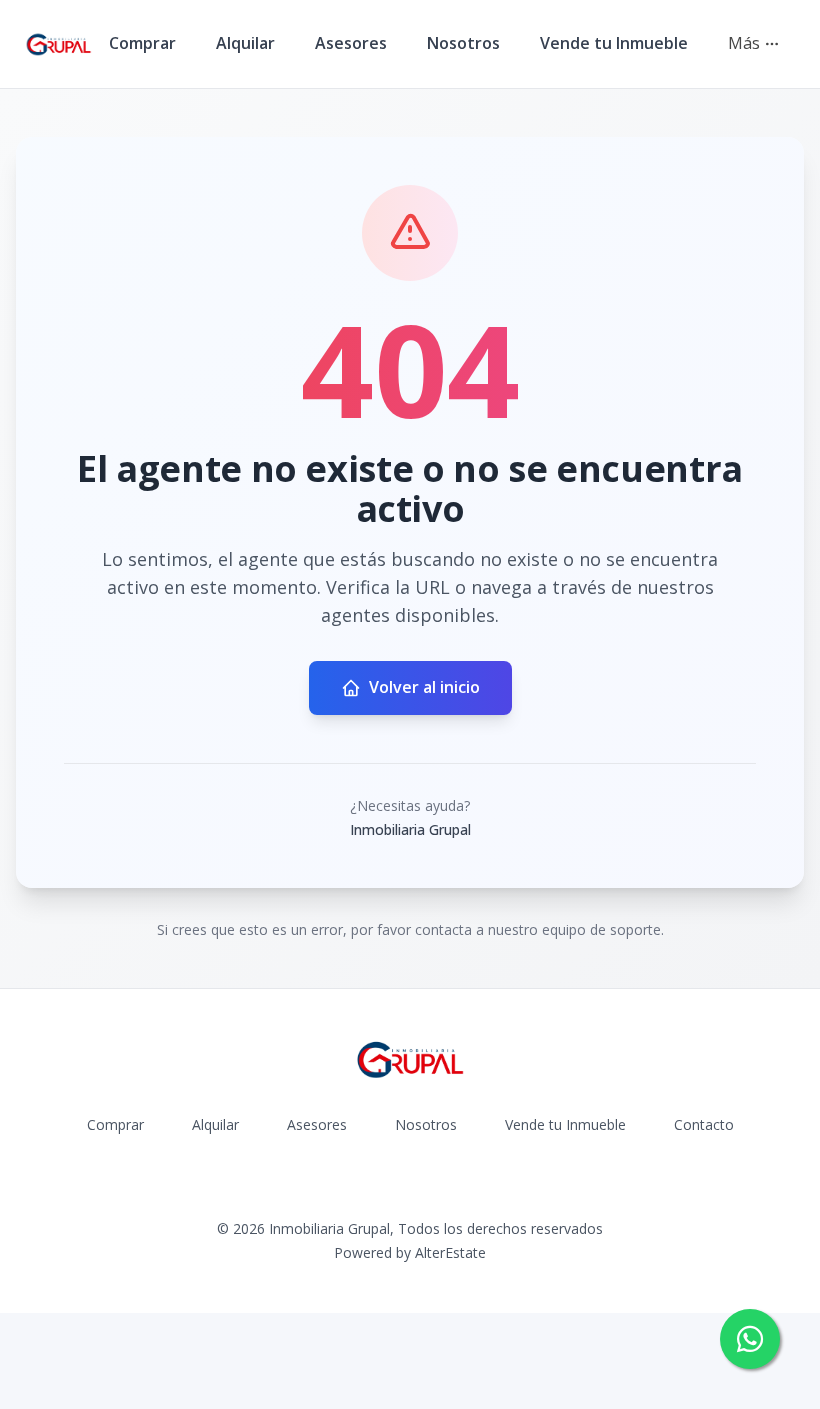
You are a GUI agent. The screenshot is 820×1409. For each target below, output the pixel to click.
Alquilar (245, 43)
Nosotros (463, 43)
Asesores (351, 43)
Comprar (142, 43)
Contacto (704, 1124)
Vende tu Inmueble (614, 43)
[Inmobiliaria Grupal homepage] (58, 44)
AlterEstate (450, 1252)
